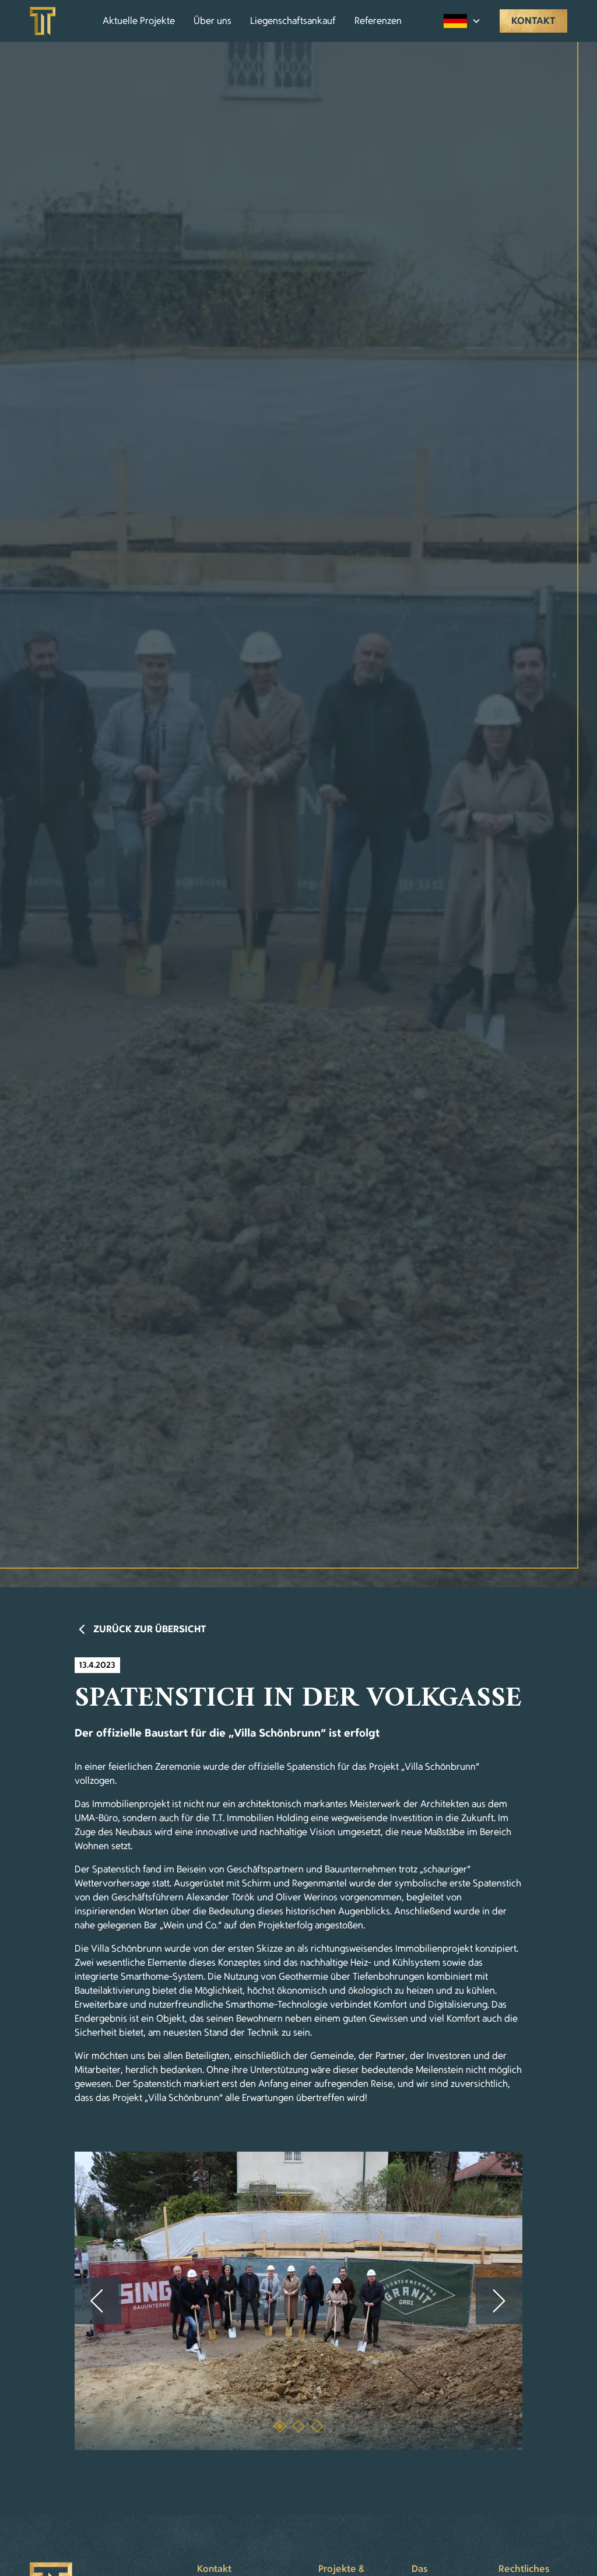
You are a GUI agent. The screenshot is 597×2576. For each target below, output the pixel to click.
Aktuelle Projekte (139, 21)
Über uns (213, 21)
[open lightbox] (298, 2301)
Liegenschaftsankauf (293, 21)
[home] (43, 21)
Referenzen (378, 21)
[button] (462, 21)
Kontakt (533, 21)
